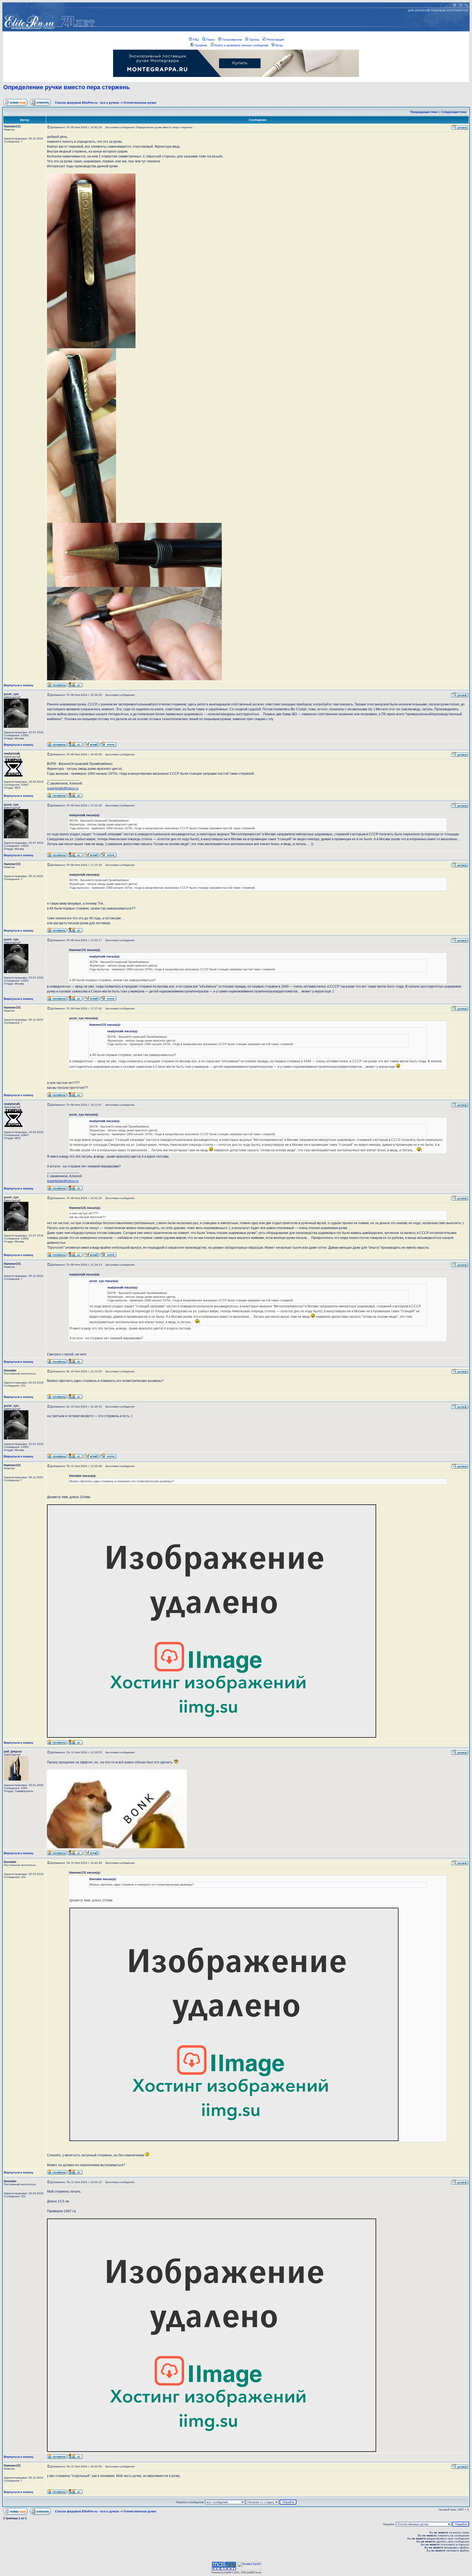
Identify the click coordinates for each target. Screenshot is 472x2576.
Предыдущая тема (424, 112)
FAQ (196, 40)
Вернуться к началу (19, 685)
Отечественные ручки (140, 103)
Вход (279, 45)
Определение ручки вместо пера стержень (67, 87)
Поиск (210, 40)
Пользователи (232, 40)
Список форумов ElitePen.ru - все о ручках (87, 103)
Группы (254, 40)
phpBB (228, 2572)
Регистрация (275, 40)
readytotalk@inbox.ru (63, 788)
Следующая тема (454, 112)
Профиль (201, 45)
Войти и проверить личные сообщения (241, 45)
